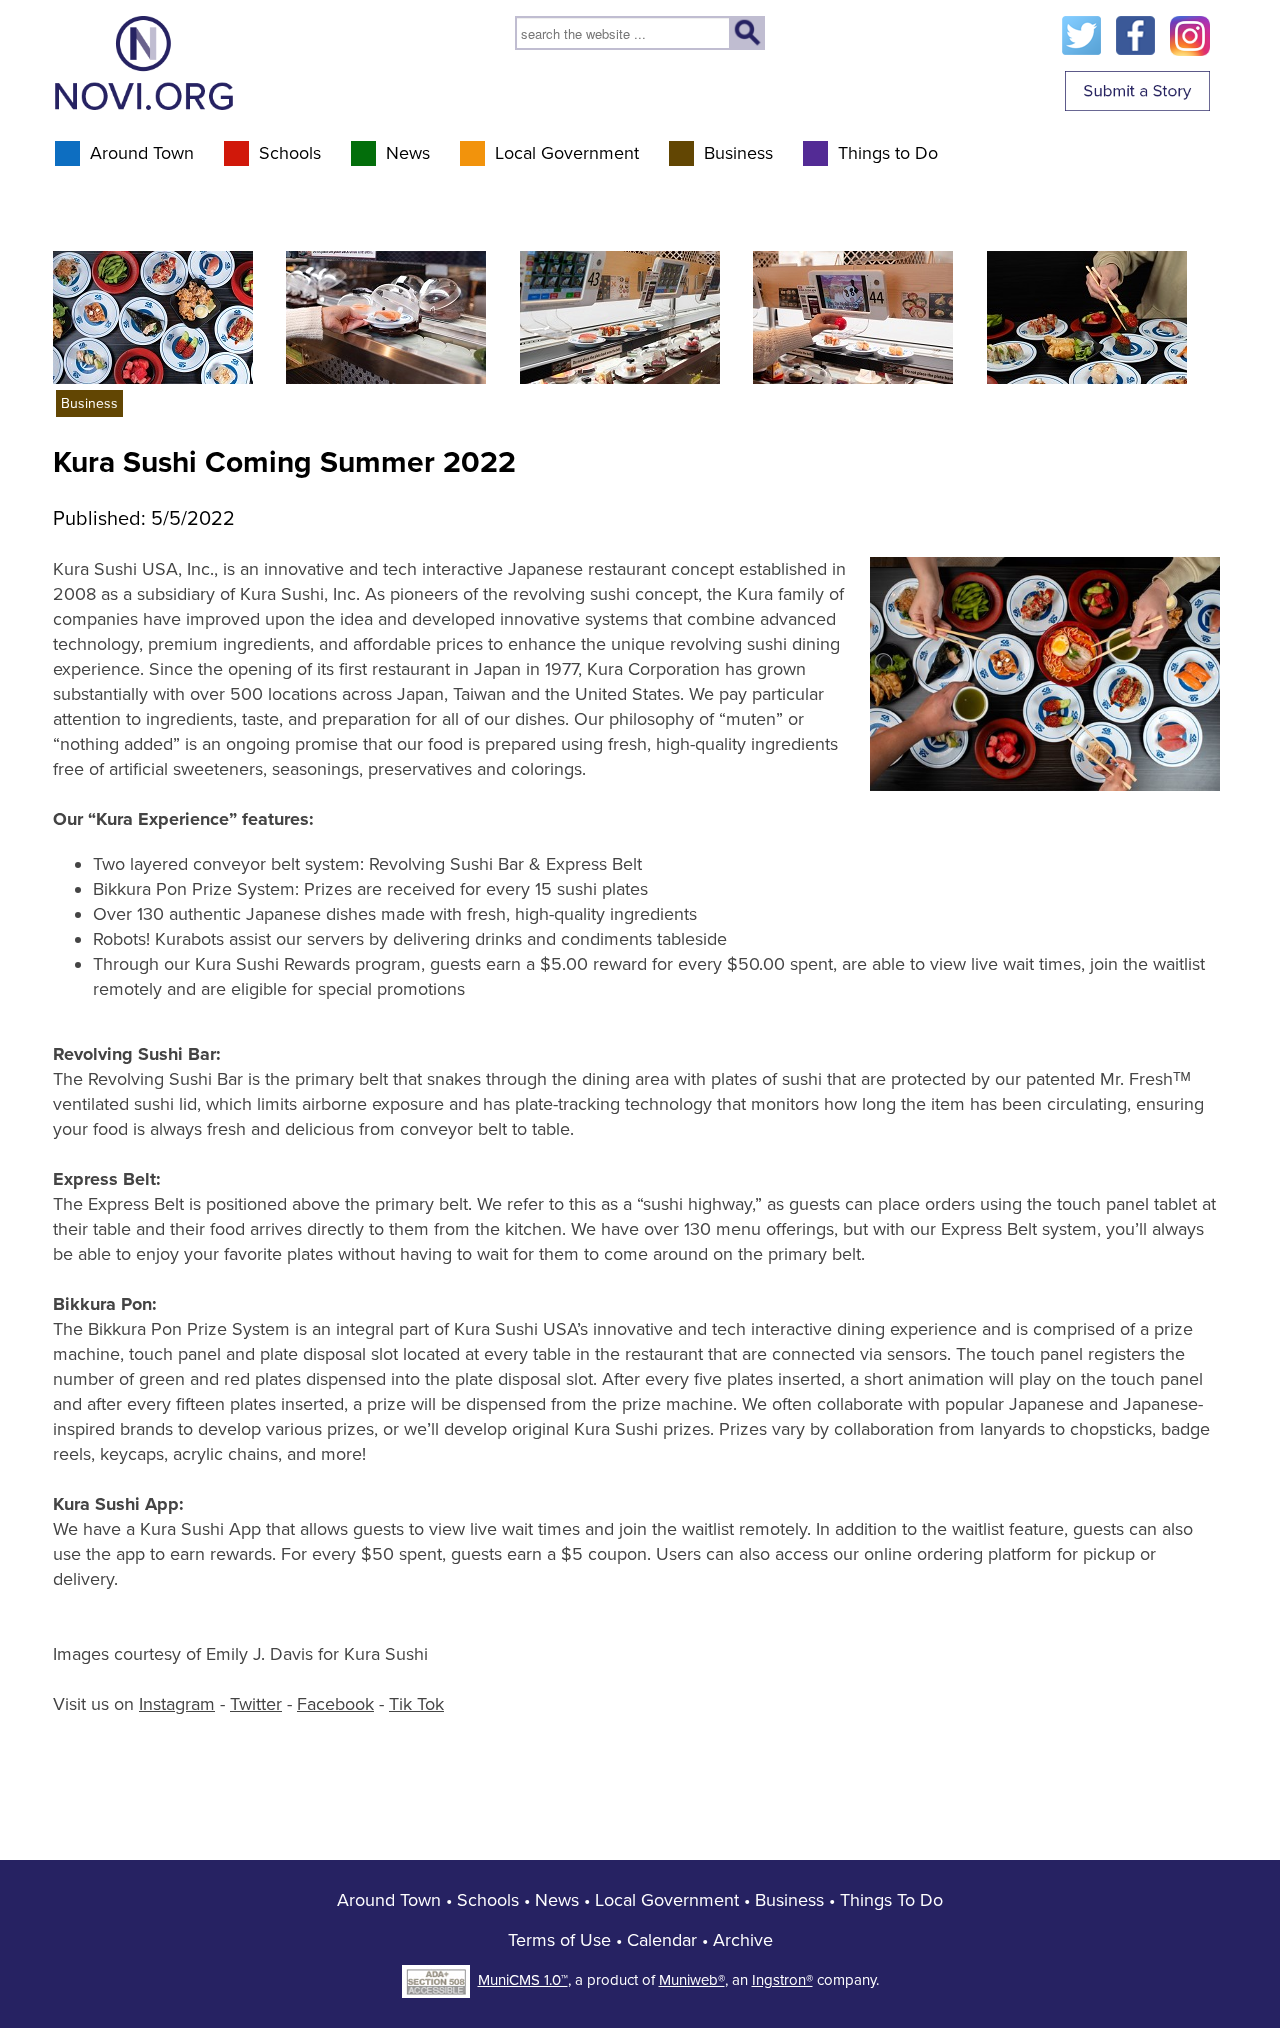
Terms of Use (559, 1940)
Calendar (662, 1940)
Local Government (567, 153)
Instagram (177, 1704)
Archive (743, 1940)
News (408, 153)
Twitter (256, 1704)
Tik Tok (416, 1704)
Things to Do (888, 153)
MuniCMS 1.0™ (523, 1980)
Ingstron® (782, 1980)
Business (738, 153)
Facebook (335, 1704)
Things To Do (891, 1900)
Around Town (142, 153)
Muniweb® (692, 1980)
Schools (290, 153)
